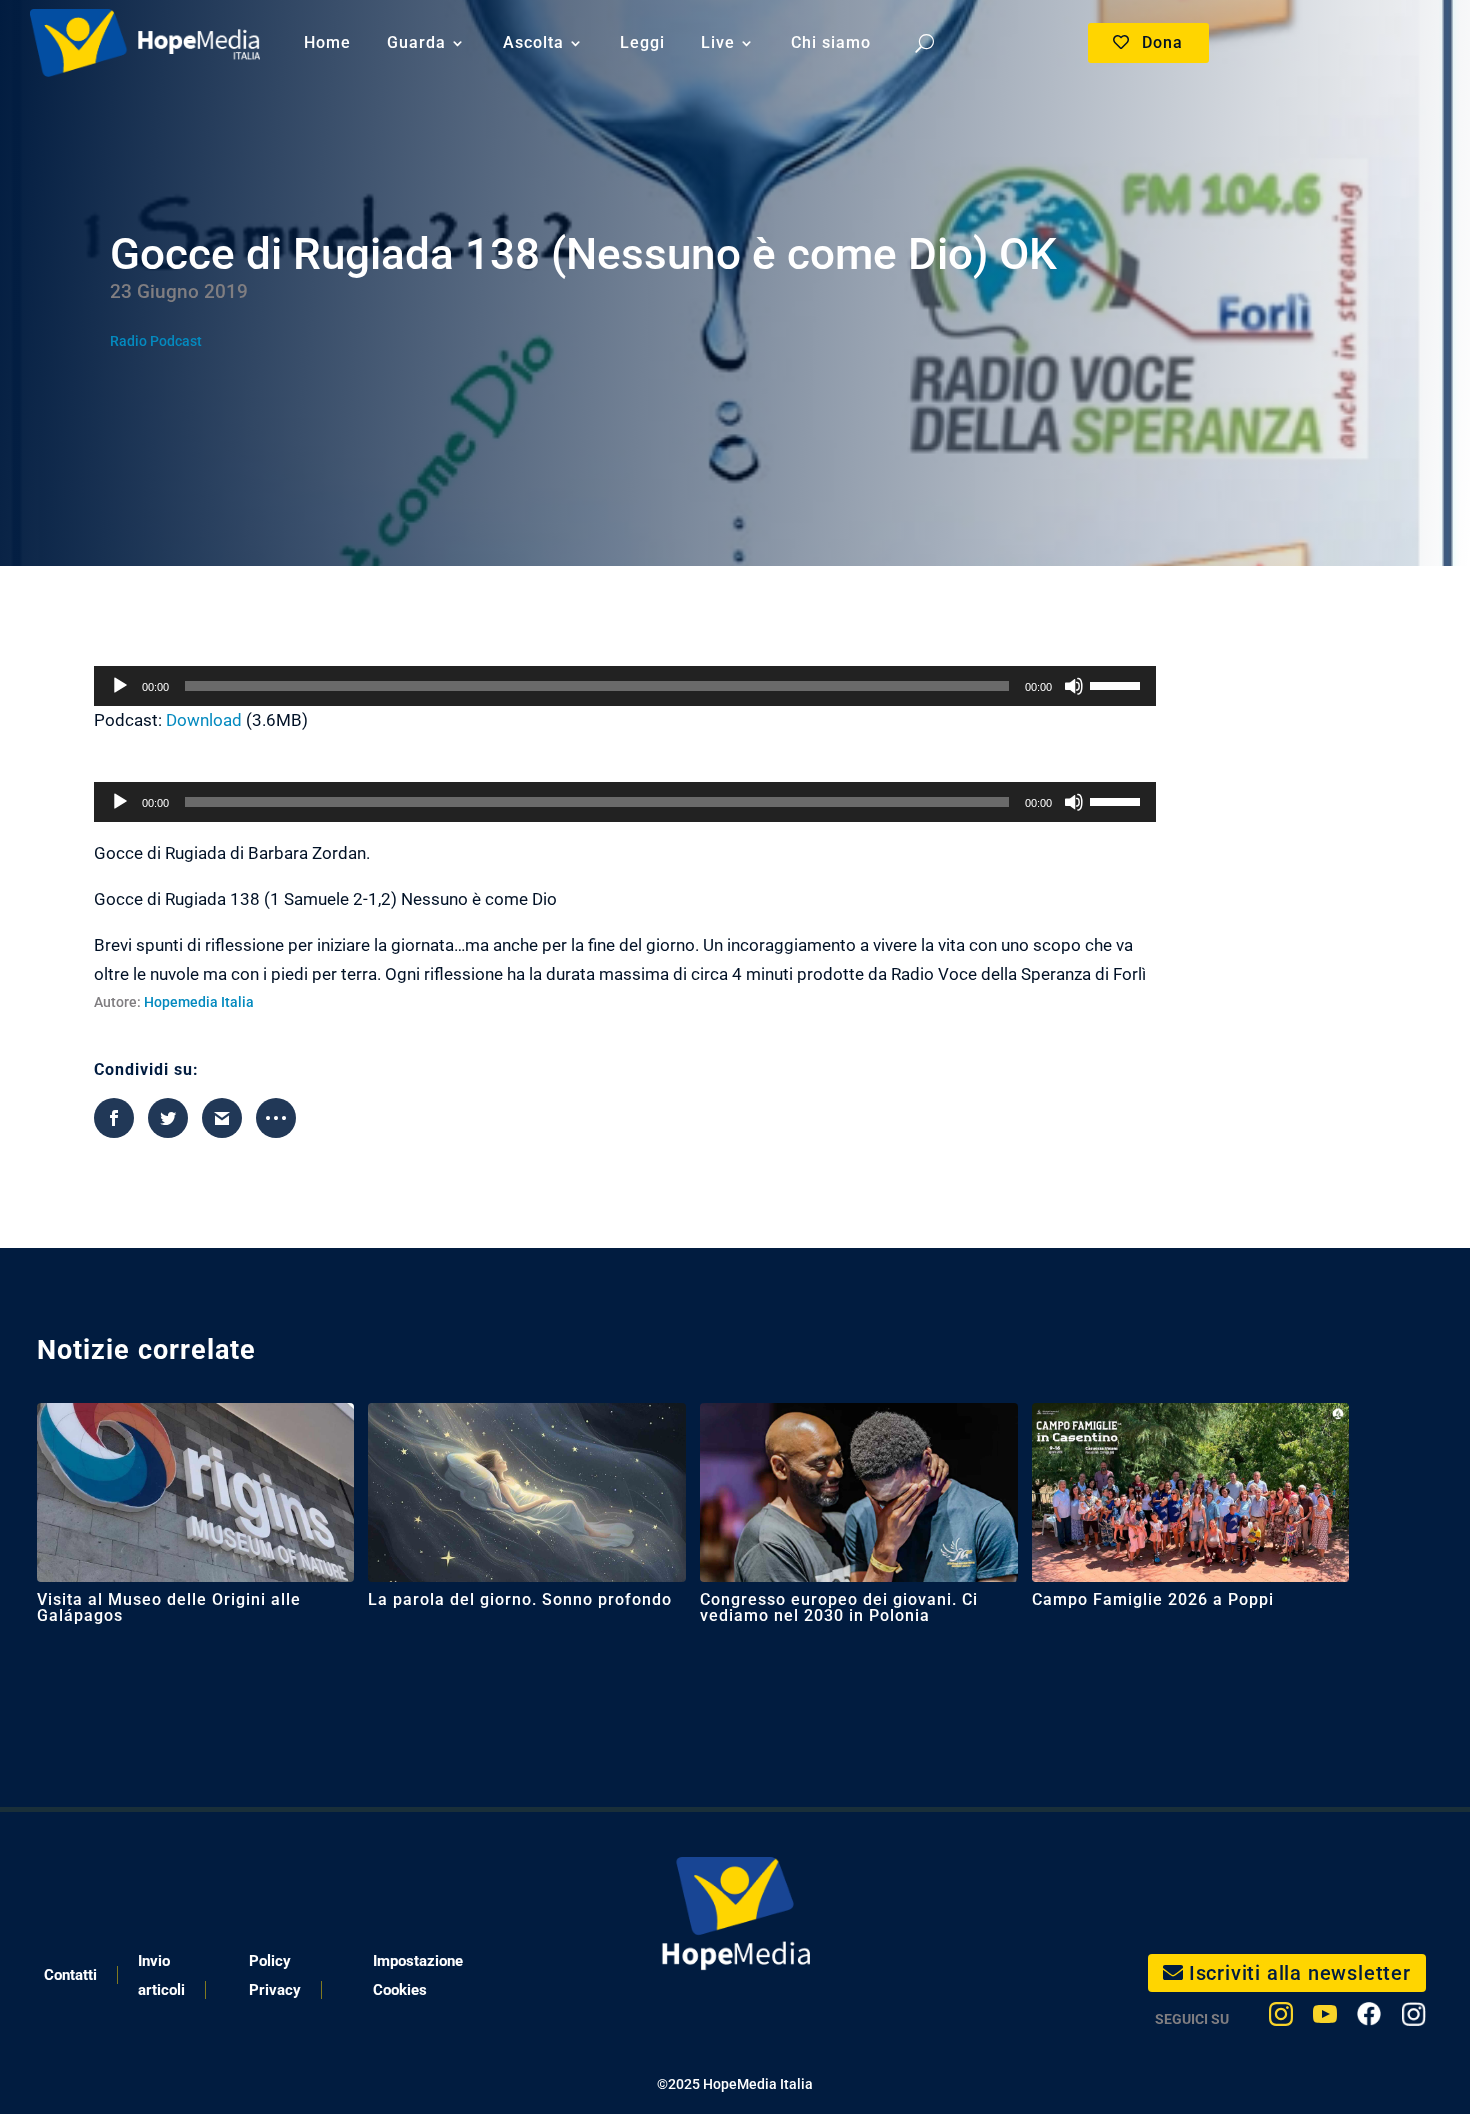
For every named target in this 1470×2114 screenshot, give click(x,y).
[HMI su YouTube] (1325, 2018)
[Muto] (1074, 686)
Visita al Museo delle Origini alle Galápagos (169, 1607)
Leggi (642, 42)
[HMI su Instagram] (1281, 2018)
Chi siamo (831, 42)
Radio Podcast (156, 341)
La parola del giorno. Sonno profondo (520, 1599)
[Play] (120, 686)
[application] (625, 686)
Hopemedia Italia (199, 1002)
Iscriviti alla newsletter (1300, 1973)
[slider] (1118, 684)
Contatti (70, 1975)
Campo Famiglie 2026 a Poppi (1153, 1599)
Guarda (416, 42)
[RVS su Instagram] (1413, 2018)
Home (327, 42)
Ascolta (533, 42)
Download (204, 720)
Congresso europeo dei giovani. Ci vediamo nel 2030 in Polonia (839, 1607)
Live (718, 42)
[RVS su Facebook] (1369, 2018)
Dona (1162, 42)
